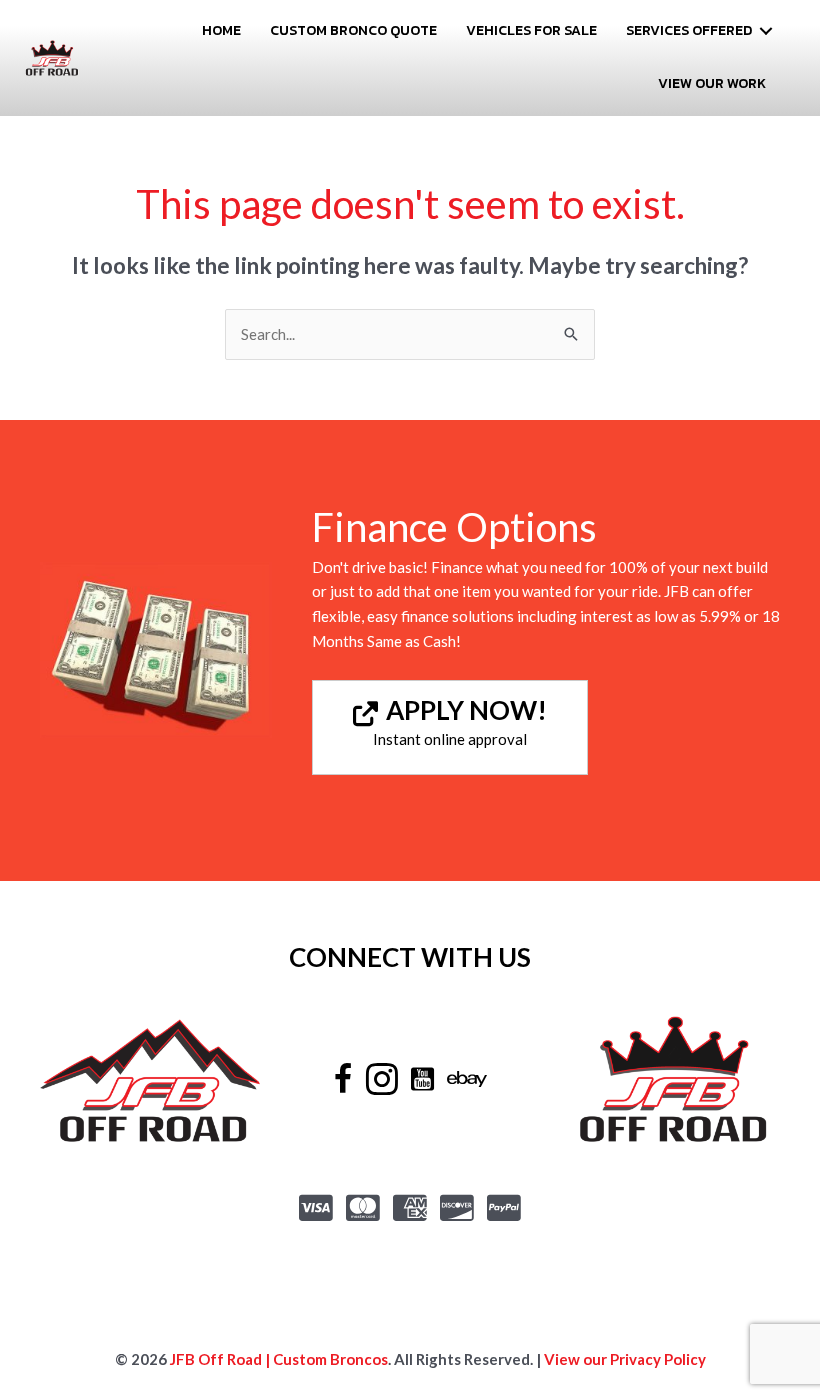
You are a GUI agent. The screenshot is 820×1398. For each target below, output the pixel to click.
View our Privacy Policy (625, 1359)
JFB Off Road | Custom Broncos (277, 1359)
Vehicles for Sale (531, 30)
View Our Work (712, 83)
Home (221, 30)
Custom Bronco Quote (353, 30)
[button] (766, 31)
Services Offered (689, 30)
